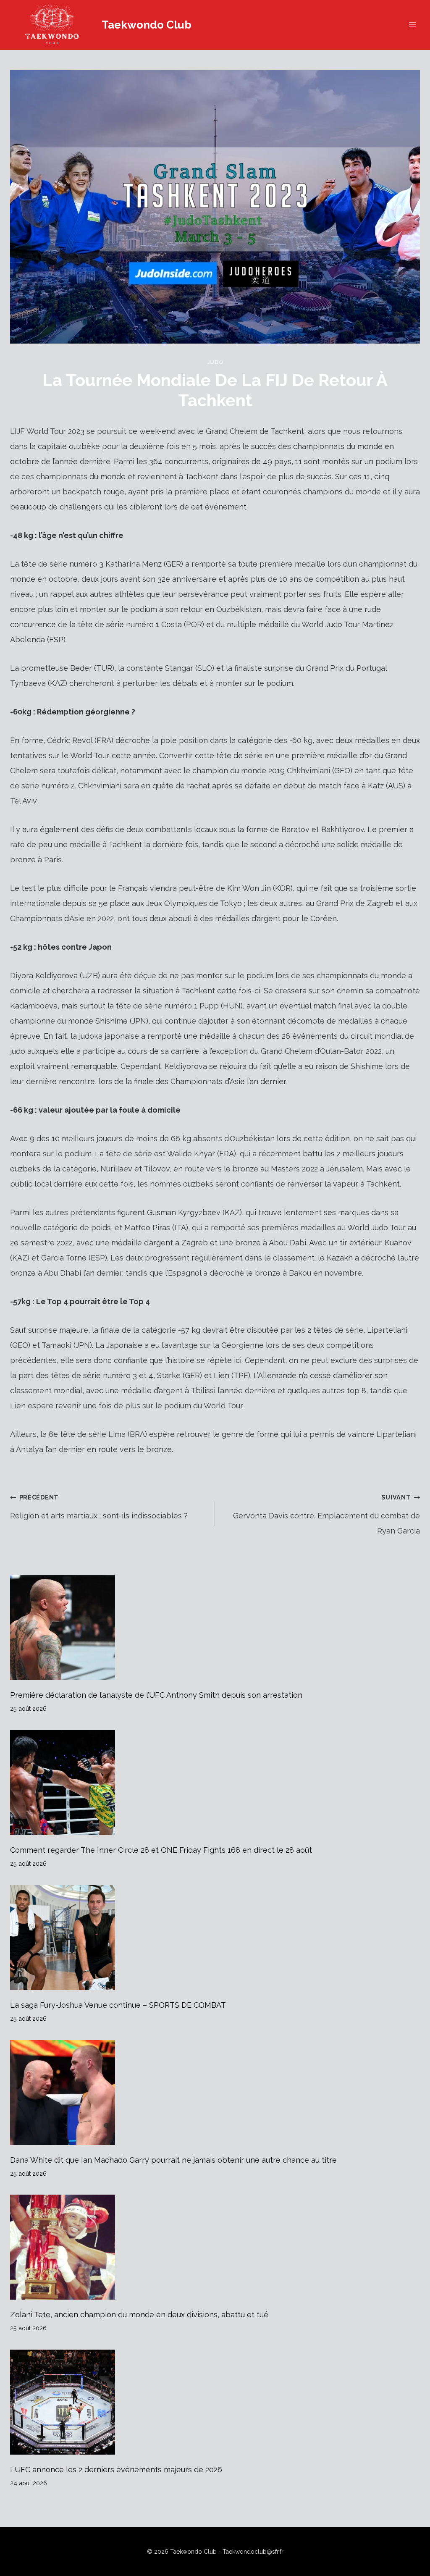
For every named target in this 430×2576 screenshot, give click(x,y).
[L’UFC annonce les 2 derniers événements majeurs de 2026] (215, 2402)
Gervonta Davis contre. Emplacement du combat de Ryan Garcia (326, 1514)
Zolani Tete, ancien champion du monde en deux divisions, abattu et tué (139, 2315)
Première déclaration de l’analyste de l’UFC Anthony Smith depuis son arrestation (156, 1695)
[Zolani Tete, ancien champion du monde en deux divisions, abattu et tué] (215, 2247)
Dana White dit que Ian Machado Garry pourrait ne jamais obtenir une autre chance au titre (173, 2160)
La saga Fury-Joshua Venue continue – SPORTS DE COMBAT (118, 2005)
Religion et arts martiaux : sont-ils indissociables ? (99, 1507)
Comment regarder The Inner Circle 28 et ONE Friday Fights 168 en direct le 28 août (161, 1850)
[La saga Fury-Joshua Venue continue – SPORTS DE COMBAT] (215, 1938)
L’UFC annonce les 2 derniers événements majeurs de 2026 (116, 2470)
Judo (215, 362)
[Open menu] (412, 25)
